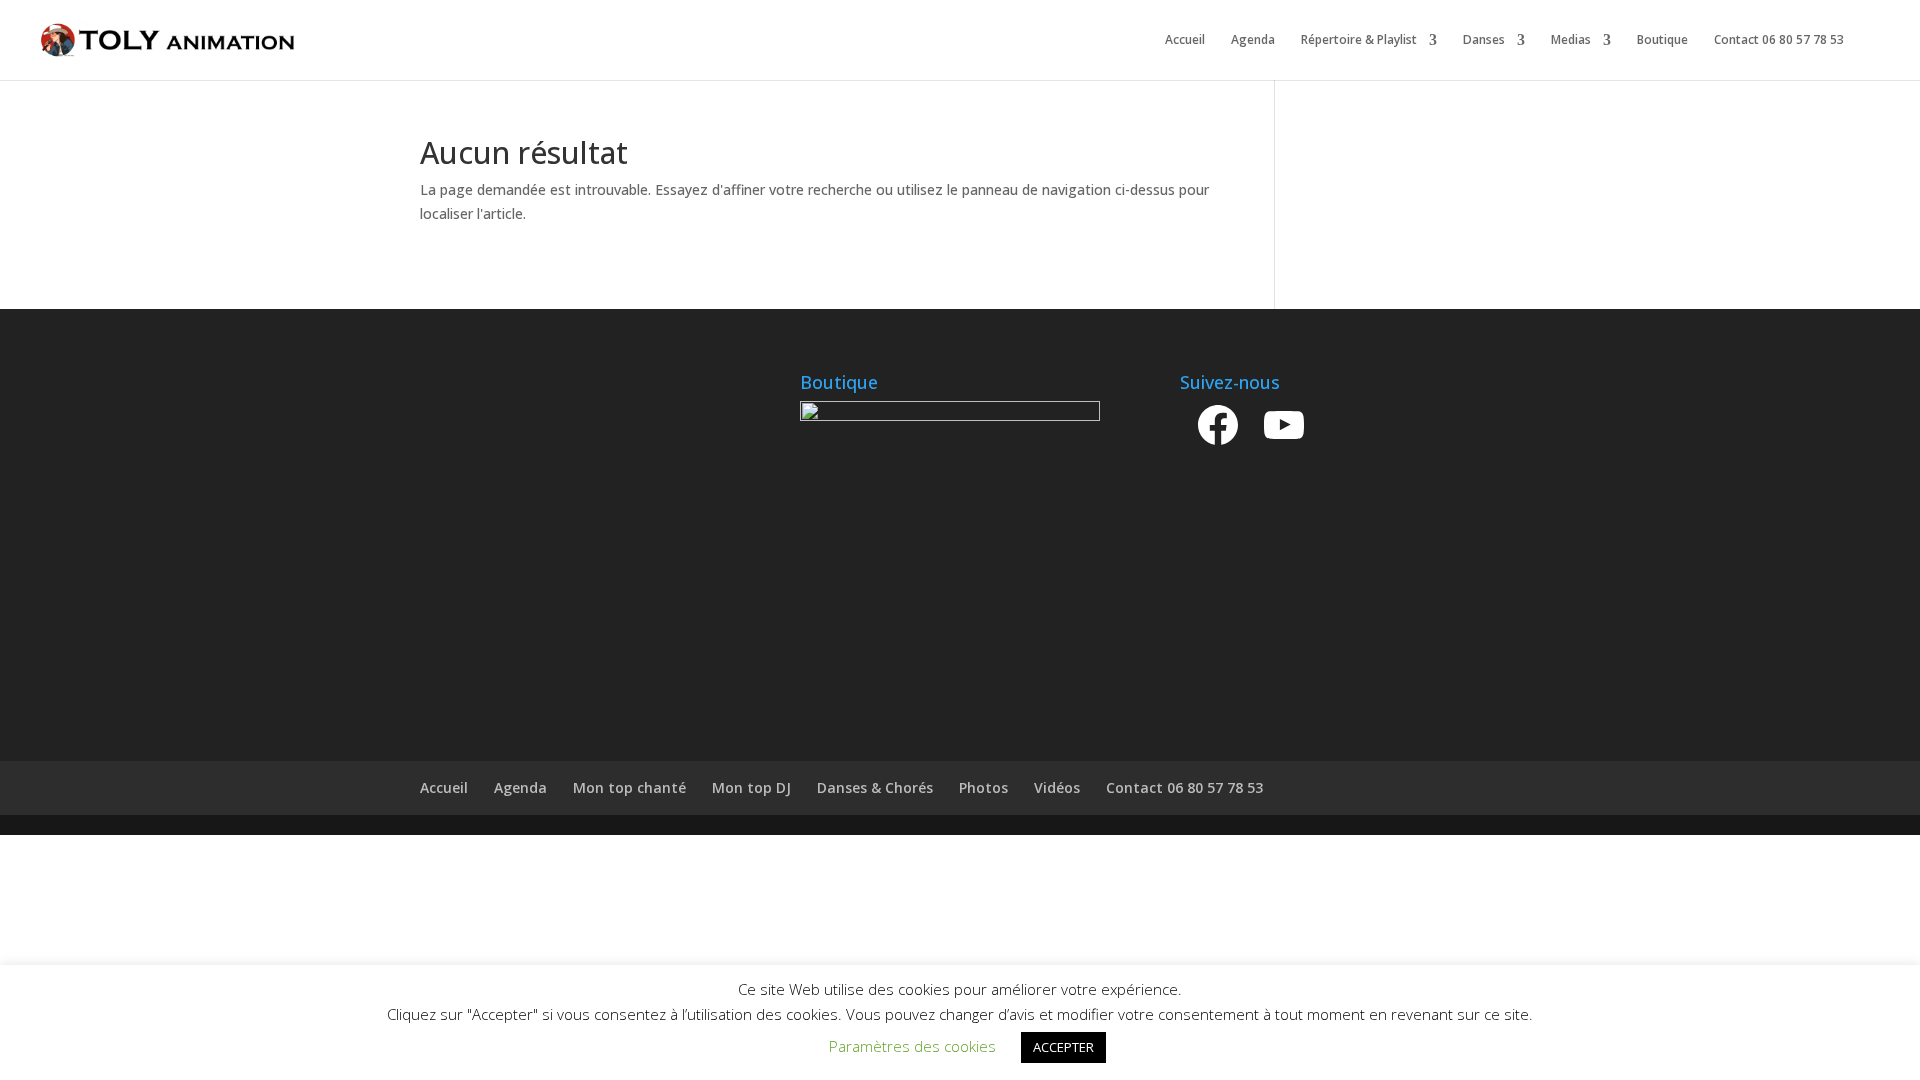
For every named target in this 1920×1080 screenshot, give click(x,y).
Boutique (1662, 40)
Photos (983, 787)
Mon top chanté (629, 787)
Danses (1484, 40)
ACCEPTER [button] (1063, 1047)
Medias (1571, 40)
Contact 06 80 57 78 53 (1779, 40)
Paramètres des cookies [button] (912, 1046)
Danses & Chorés (875, 787)
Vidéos (1057, 787)
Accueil (1185, 40)
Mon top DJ (751, 787)
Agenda (1253, 40)
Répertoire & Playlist (1359, 40)
